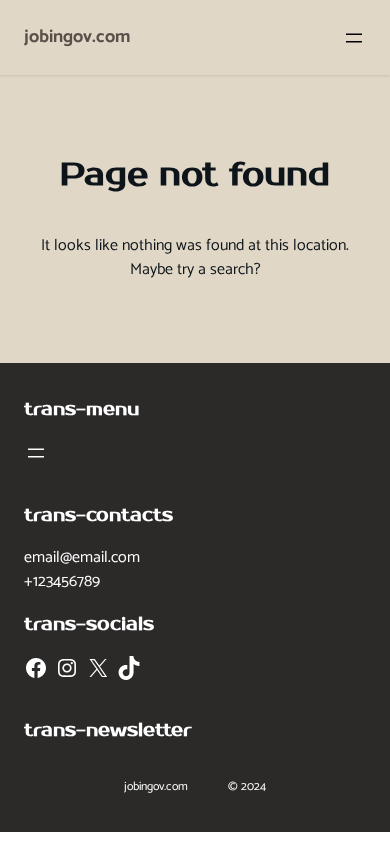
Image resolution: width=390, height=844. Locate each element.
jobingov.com (77, 37)
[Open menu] (354, 38)
